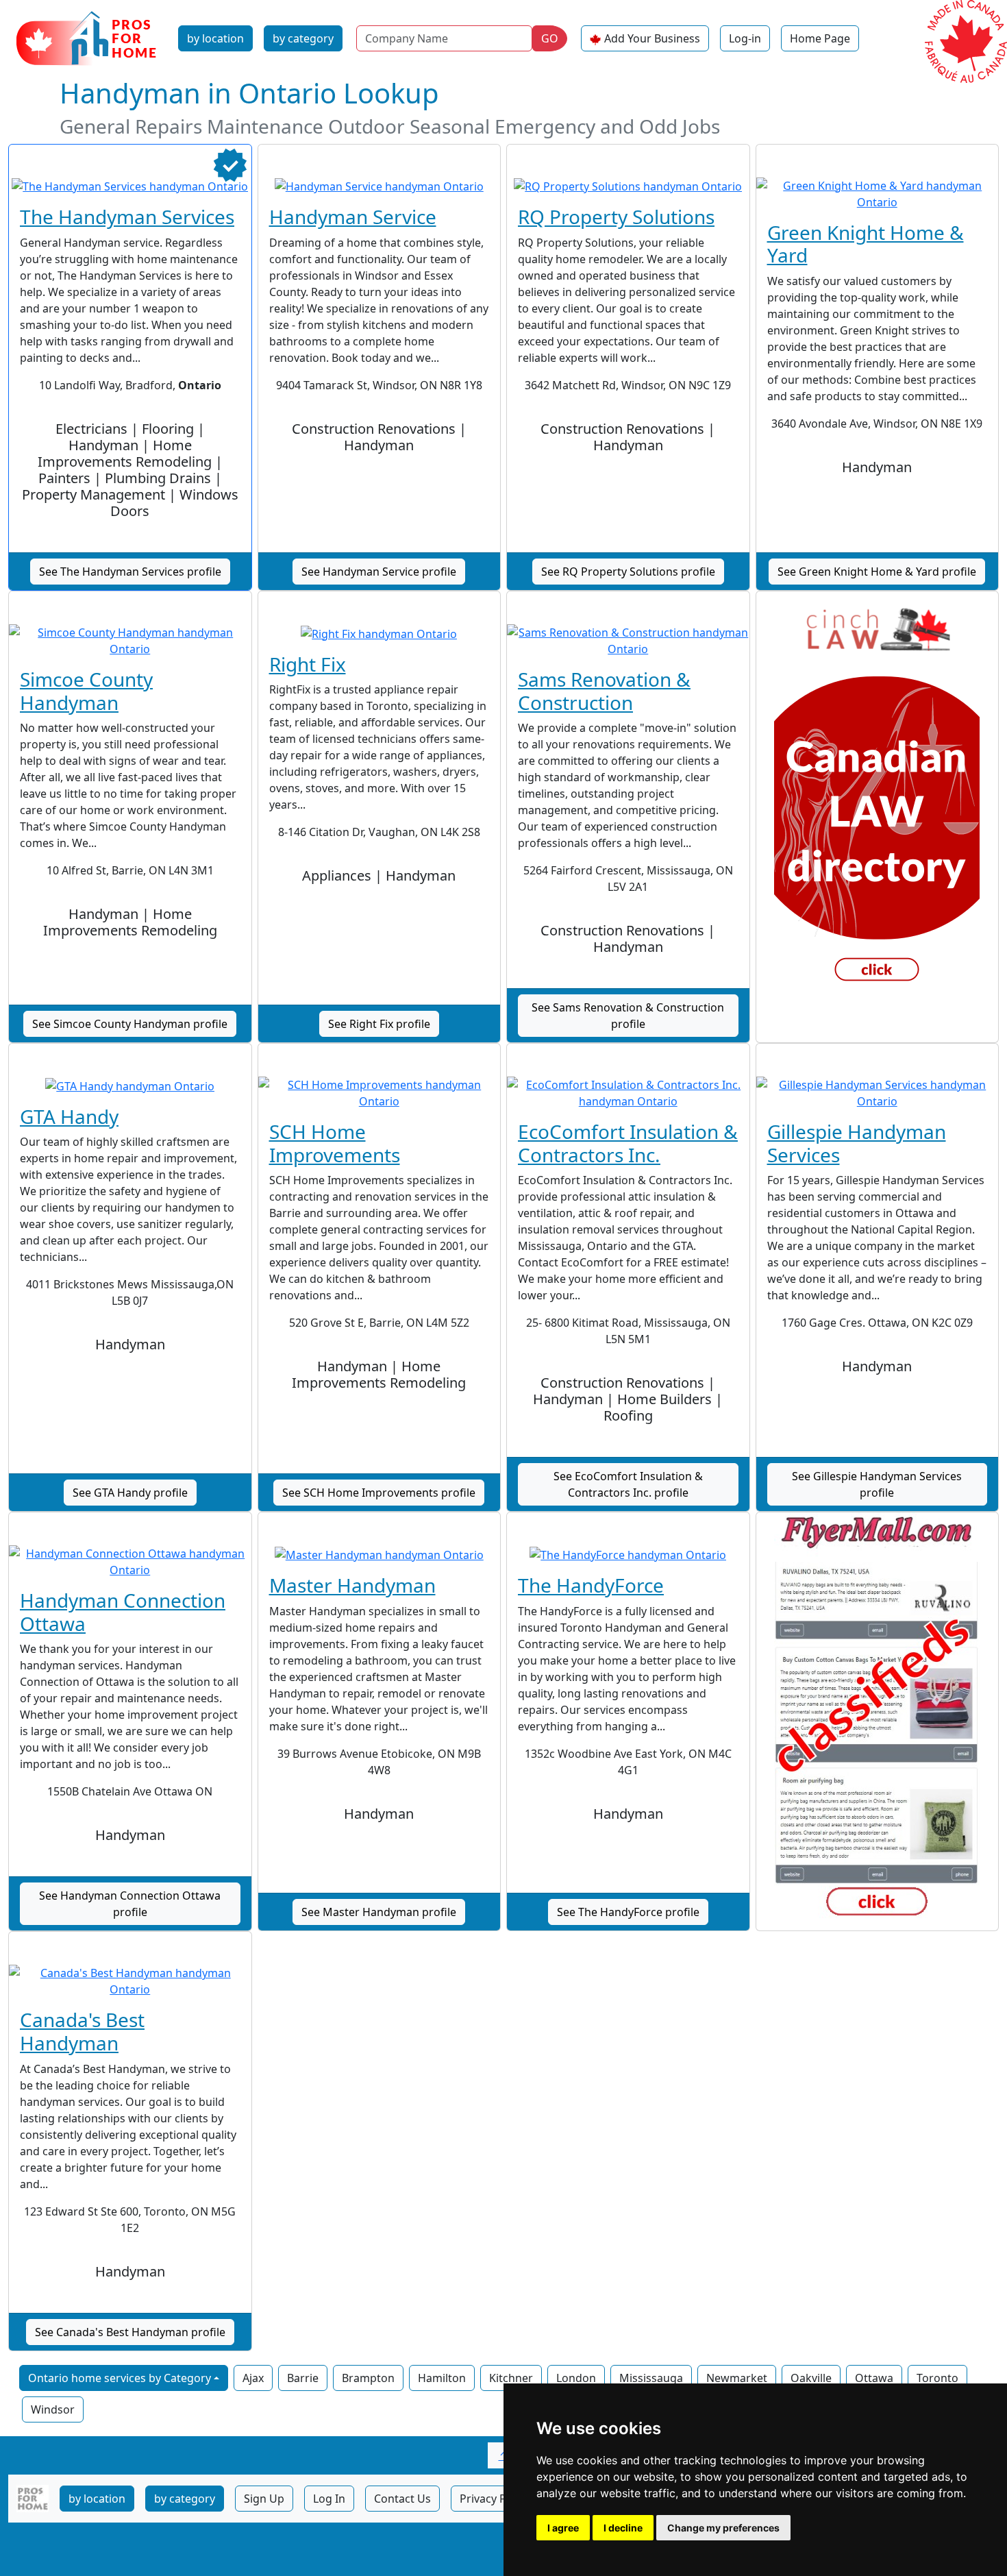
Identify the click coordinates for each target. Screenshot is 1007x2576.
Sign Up (264, 2499)
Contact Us (402, 2499)
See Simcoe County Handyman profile (130, 1024)
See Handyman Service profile (379, 572)
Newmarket (737, 2378)
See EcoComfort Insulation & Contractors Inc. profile (628, 1484)
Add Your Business (652, 38)
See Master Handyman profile (379, 1912)
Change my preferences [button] (723, 2528)
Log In (329, 2499)
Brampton (368, 2378)
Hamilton (442, 2378)
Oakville (811, 2378)
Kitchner (511, 2378)
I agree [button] (563, 2528)
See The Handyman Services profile (130, 572)
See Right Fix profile (379, 1024)
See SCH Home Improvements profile (379, 1493)
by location (215, 38)
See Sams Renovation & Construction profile (628, 1016)
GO (550, 38)
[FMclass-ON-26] (878, 1718)
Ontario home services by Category (120, 2378)
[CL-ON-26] (878, 797)
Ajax (253, 2378)
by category (303, 38)
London (576, 2378)
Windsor (53, 2409)
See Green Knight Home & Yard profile (877, 572)
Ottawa (874, 2378)
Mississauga (651, 2378)
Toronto (937, 2378)
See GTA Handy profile (130, 1493)
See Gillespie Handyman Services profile (877, 1484)
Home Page (820, 38)
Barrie (303, 2378)
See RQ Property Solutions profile (628, 572)
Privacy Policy (495, 2499)
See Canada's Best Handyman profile (130, 2332)
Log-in (745, 38)
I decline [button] (623, 2528)
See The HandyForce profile (628, 1912)
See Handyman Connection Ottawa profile (130, 1904)
